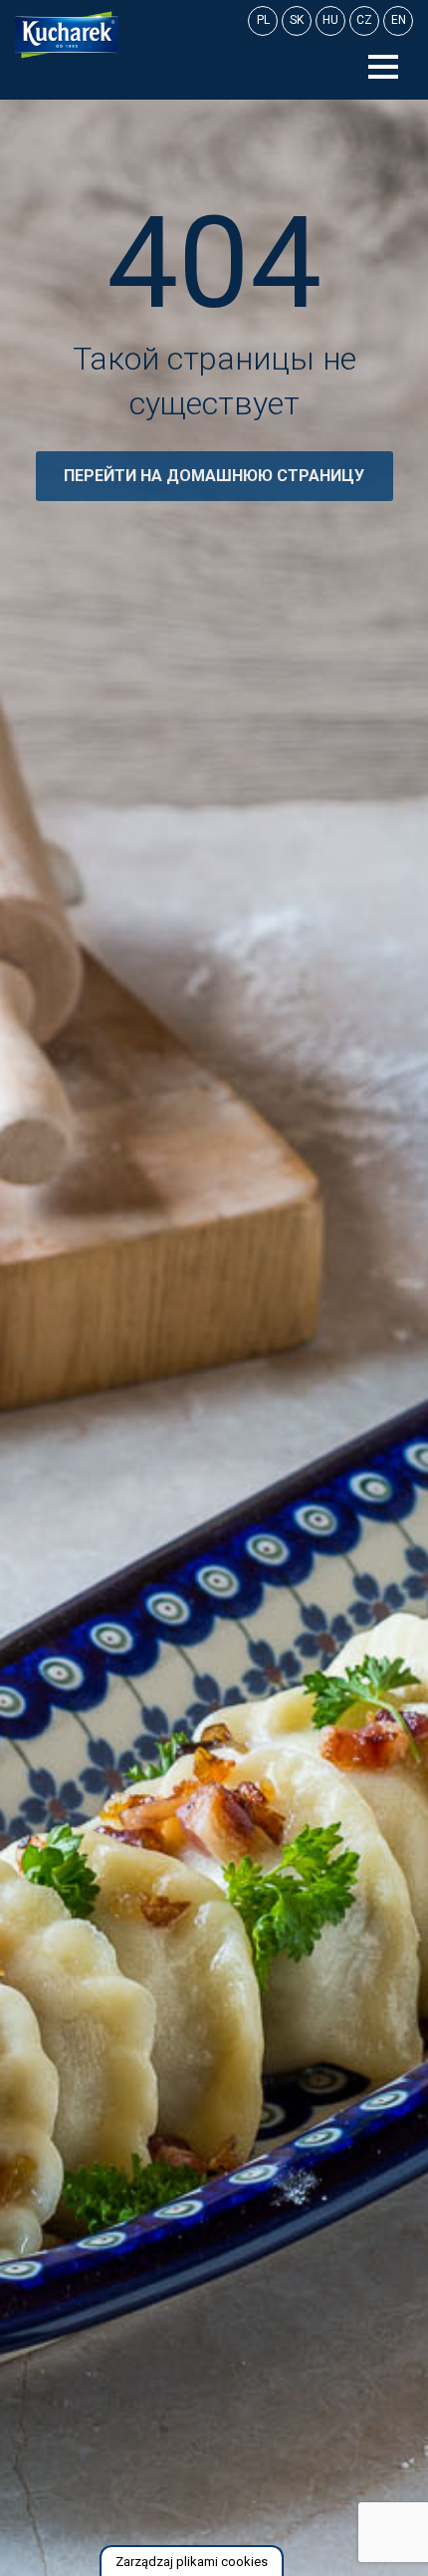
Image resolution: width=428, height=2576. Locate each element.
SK (297, 20)
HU (330, 20)
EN (399, 20)
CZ (364, 20)
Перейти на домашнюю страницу (214, 476)
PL (263, 20)
